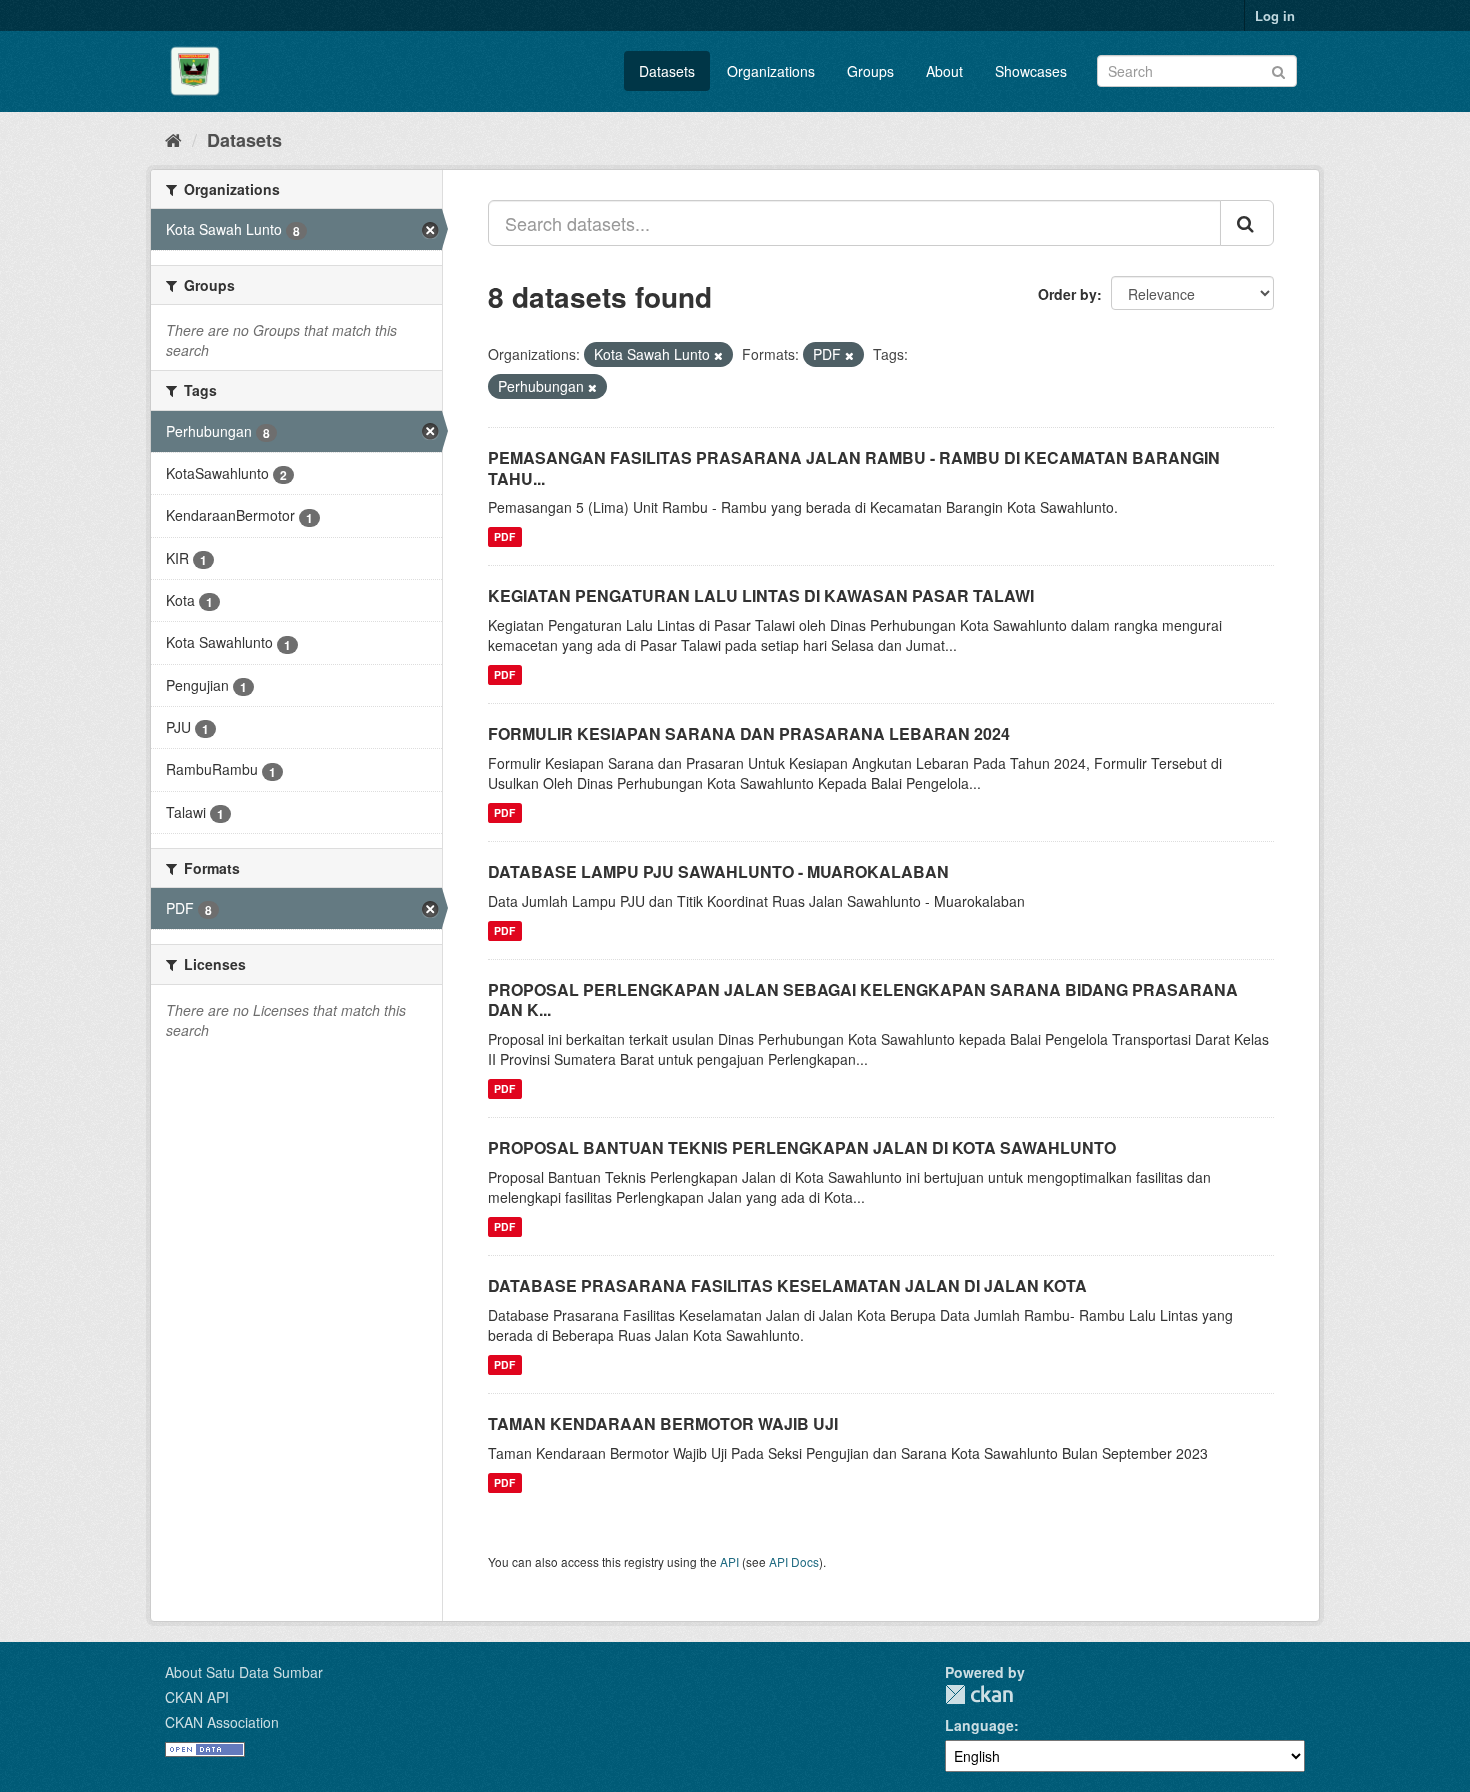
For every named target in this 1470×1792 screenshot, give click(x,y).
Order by (1067, 294)
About (944, 71)
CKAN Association (222, 1722)
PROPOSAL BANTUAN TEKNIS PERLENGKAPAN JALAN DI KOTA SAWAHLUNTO (802, 1147)
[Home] (173, 139)
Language (979, 1725)
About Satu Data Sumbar (244, 1672)
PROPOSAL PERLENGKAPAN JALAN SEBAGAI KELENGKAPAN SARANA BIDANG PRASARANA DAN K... (863, 1000)
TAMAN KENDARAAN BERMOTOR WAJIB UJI (663, 1423)
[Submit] (1278, 69)
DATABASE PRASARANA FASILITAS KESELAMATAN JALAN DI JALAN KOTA (787, 1285)
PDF (504, 536)
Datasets (667, 71)
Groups (870, 71)
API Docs (794, 1561)
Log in (1275, 15)
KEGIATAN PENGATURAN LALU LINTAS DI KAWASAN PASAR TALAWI (761, 595)
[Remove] (718, 355)
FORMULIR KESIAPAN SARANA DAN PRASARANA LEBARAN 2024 (749, 733)
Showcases (1031, 71)
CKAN (979, 1694)
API (729, 1561)
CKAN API (197, 1697)
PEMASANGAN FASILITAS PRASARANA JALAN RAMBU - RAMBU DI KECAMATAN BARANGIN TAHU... (854, 468)
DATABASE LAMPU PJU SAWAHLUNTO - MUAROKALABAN (718, 871)
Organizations (771, 71)
